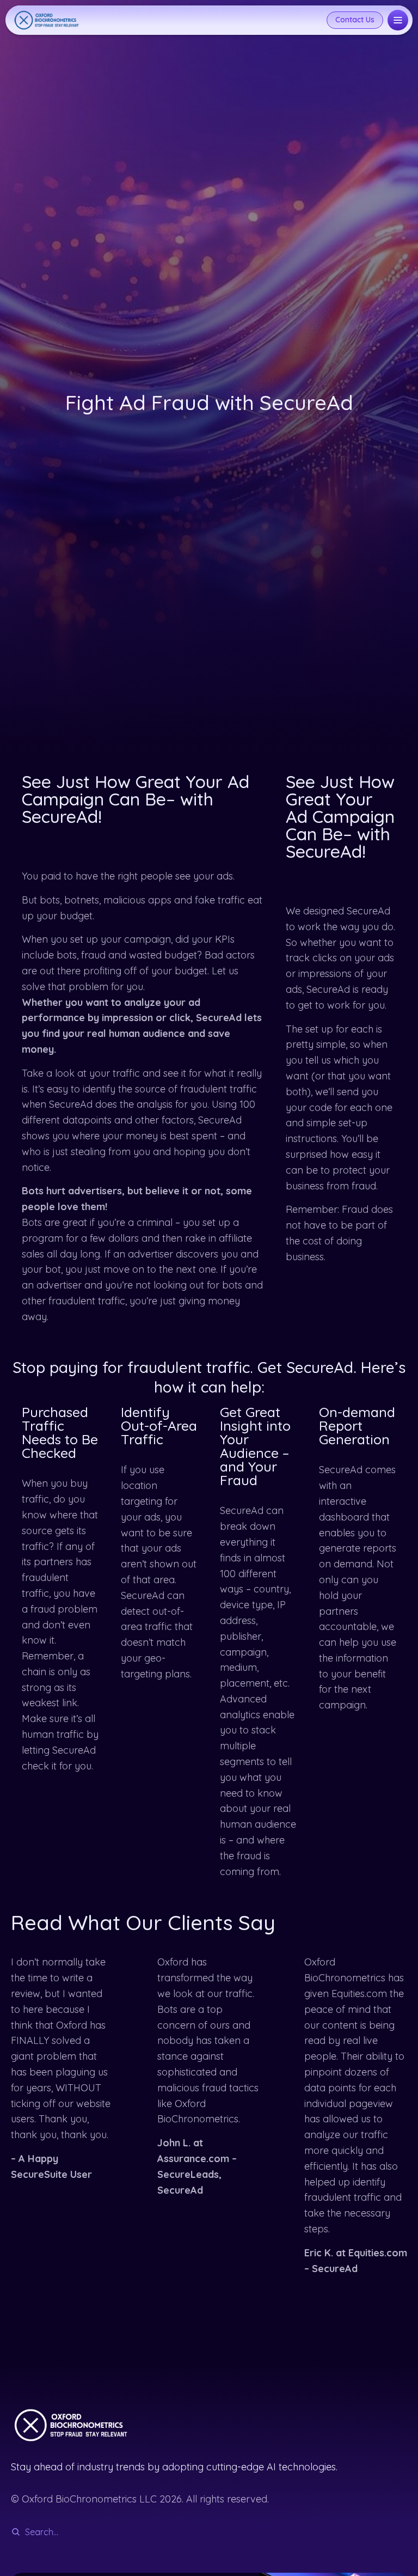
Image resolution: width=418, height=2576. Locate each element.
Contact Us (355, 20)
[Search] (16, 2532)
